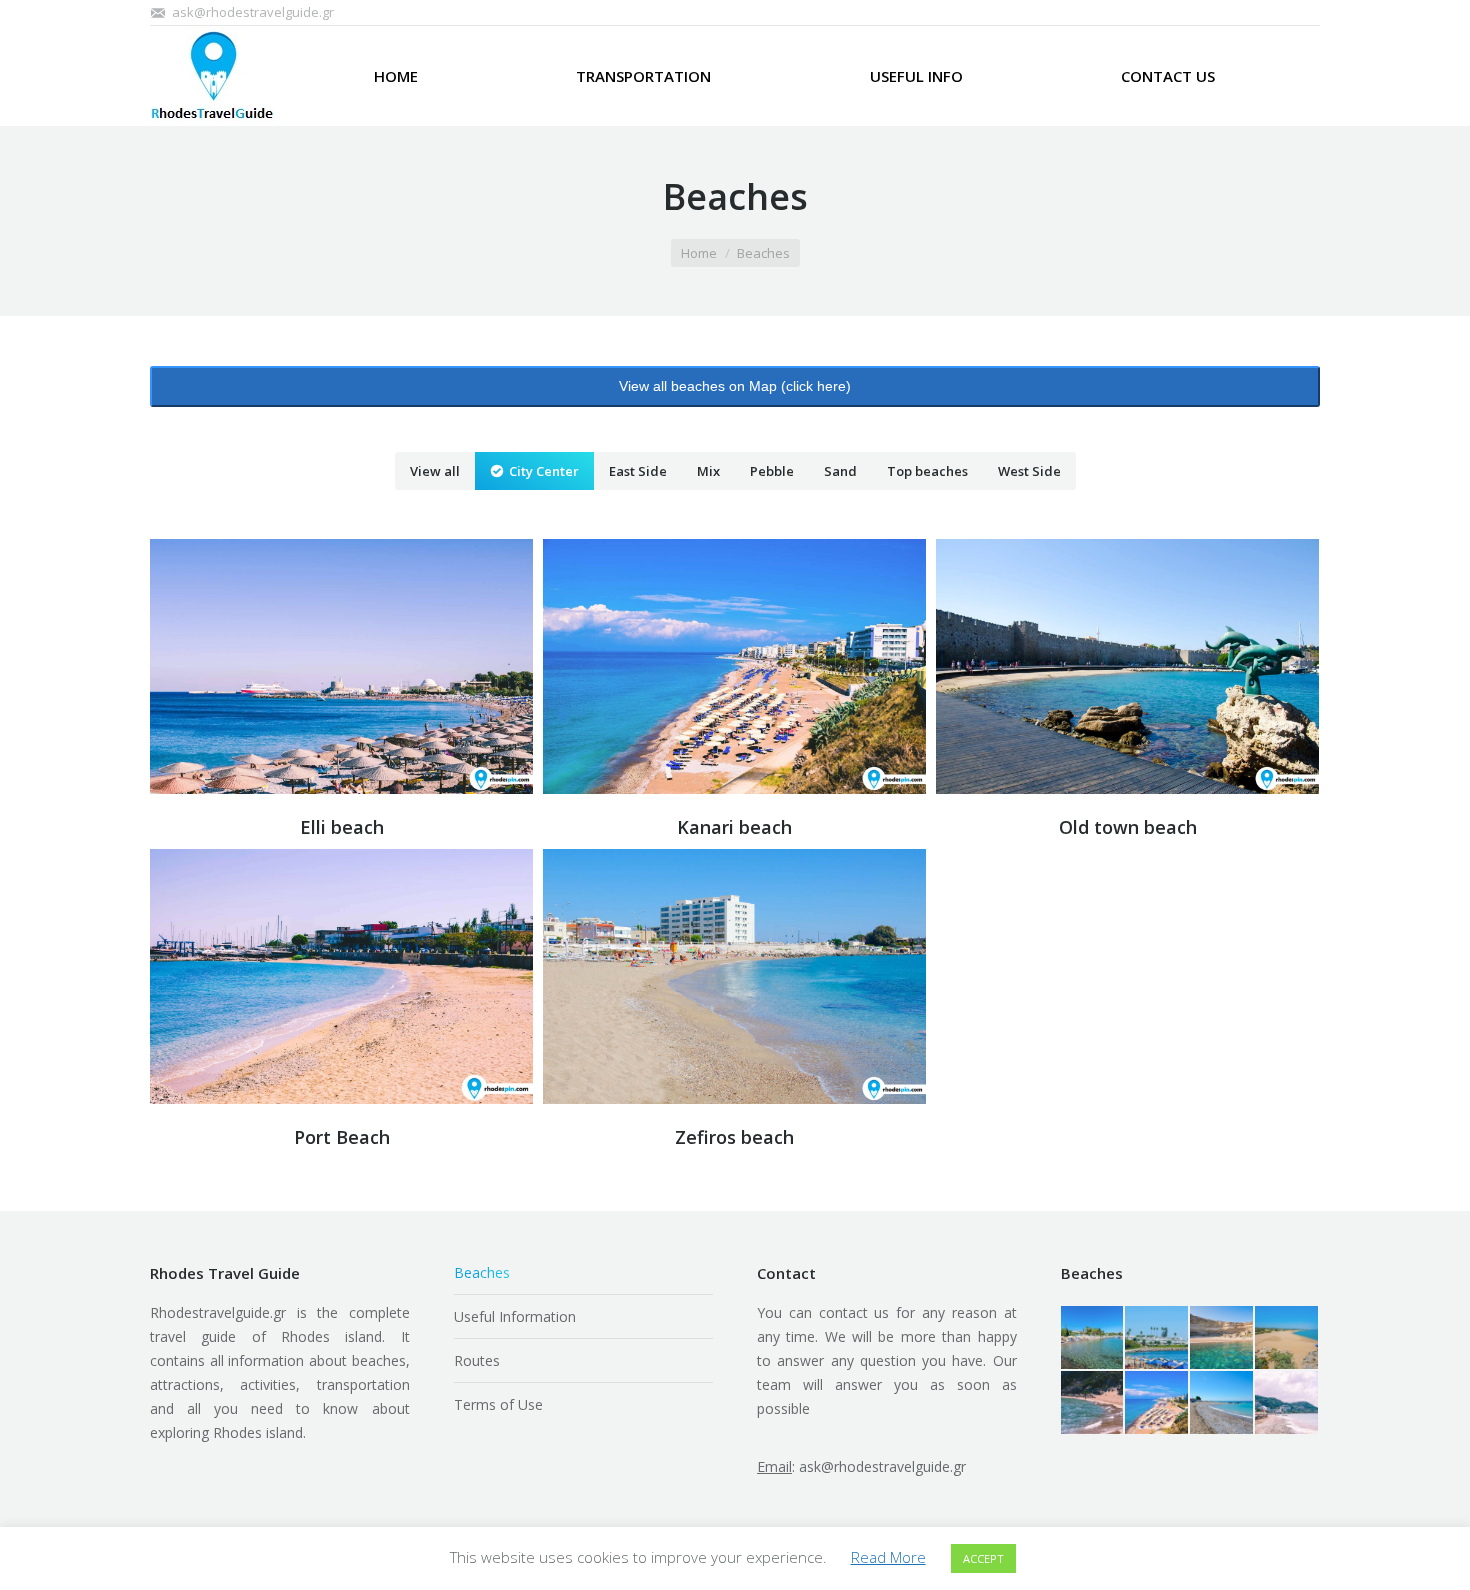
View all (435, 471)
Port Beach (342, 1137)
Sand (840, 471)
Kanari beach (734, 827)
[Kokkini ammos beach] (1222, 1338)
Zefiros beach (734, 1137)
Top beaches (927, 471)
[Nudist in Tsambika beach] (1093, 1403)
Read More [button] (888, 1557)
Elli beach (342, 827)
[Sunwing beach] (1157, 1338)
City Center (544, 471)
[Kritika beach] (1287, 1403)
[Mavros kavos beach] (1287, 1338)
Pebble (772, 471)
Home (699, 253)
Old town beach (1128, 827)
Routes (477, 1360)
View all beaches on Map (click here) (735, 386)
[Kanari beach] (1157, 1403)
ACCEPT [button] (983, 1558)
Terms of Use (498, 1404)
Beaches (482, 1272)
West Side (1029, 471)
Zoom (315, 666)
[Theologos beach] (1222, 1403)
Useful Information (515, 1316)
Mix (708, 471)
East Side (638, 471)
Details (369, 666)
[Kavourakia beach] (1093, 1338)
